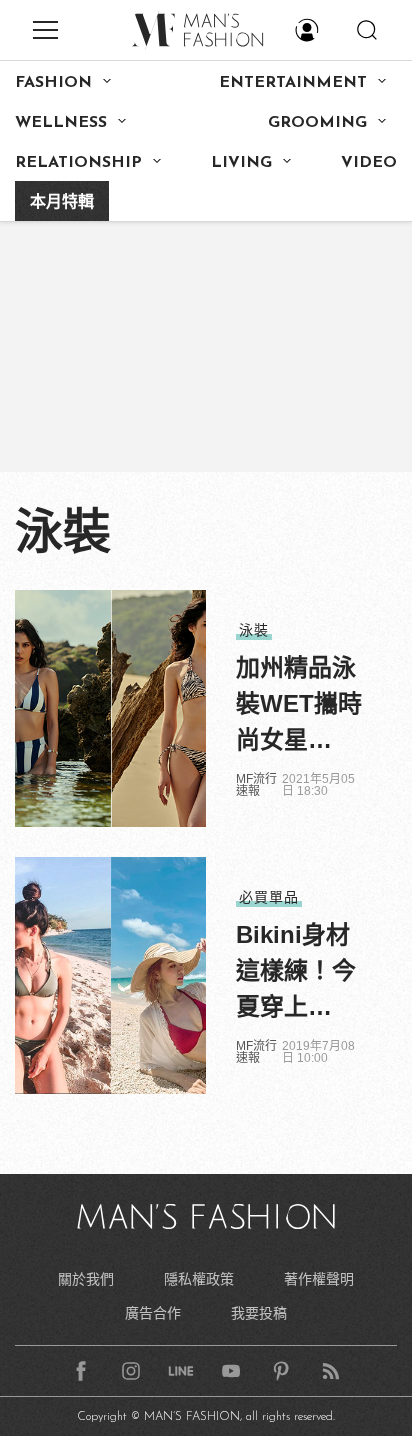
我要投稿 (259, 1313)
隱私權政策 (199, 1279)
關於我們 (86, 1279)
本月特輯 (62, 203)
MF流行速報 (256, 785)
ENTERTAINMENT (293, 83)
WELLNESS (61, 123)
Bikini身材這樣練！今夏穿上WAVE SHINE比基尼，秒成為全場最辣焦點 (296, 973)
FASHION (53, 83)
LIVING (241, 163)
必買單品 (269, 897)
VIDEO (369, 163)
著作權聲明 (319, 1279)
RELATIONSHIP (78, 163)
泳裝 (254, 630)
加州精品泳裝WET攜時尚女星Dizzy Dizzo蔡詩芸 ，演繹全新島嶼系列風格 (301, 706)
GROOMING (317, 123)
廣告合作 (153, 1313)
